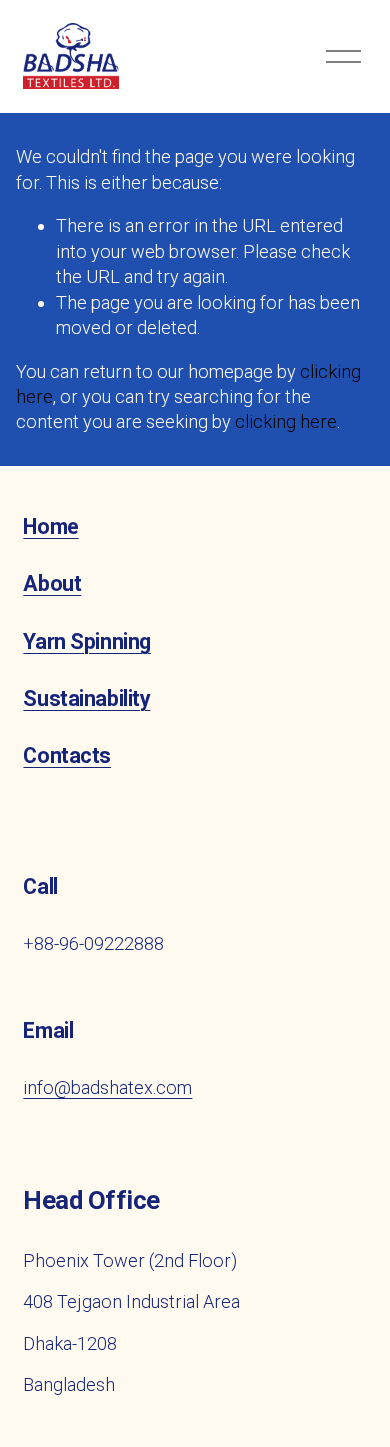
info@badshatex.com (107, 1087)
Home (50, 526)
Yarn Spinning (86, 641)
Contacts (67, 755)
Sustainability (86, 698)
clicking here (286, 421)
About (52, 583)
